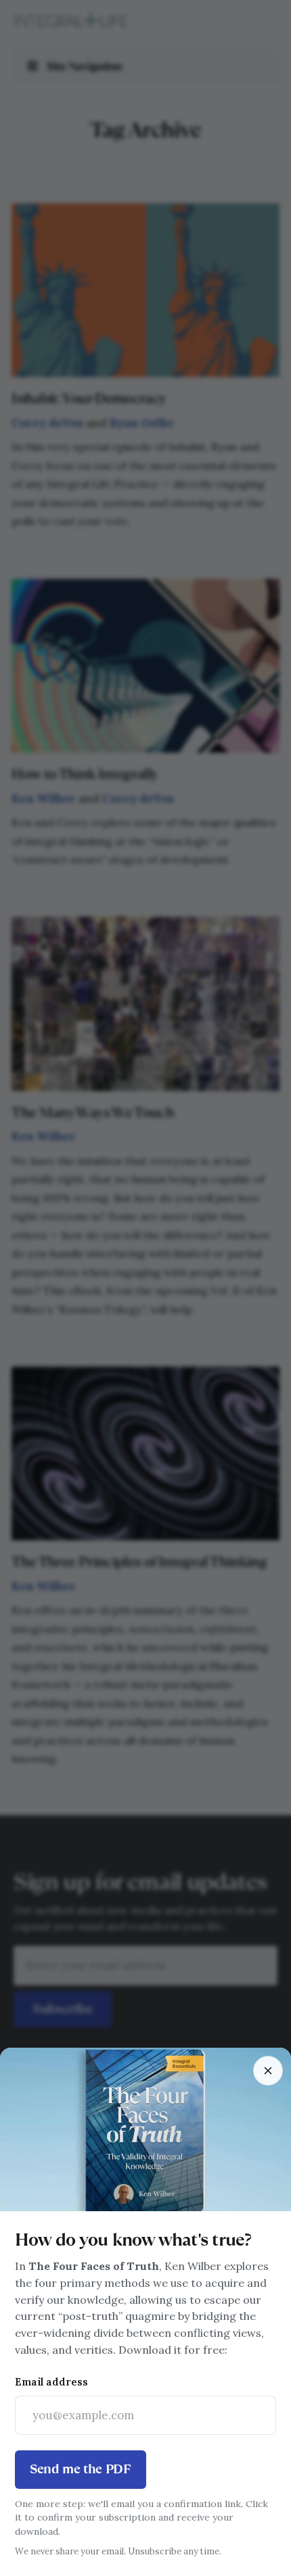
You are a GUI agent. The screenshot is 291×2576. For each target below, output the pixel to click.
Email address (51, 2382)
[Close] (268, 2071)
